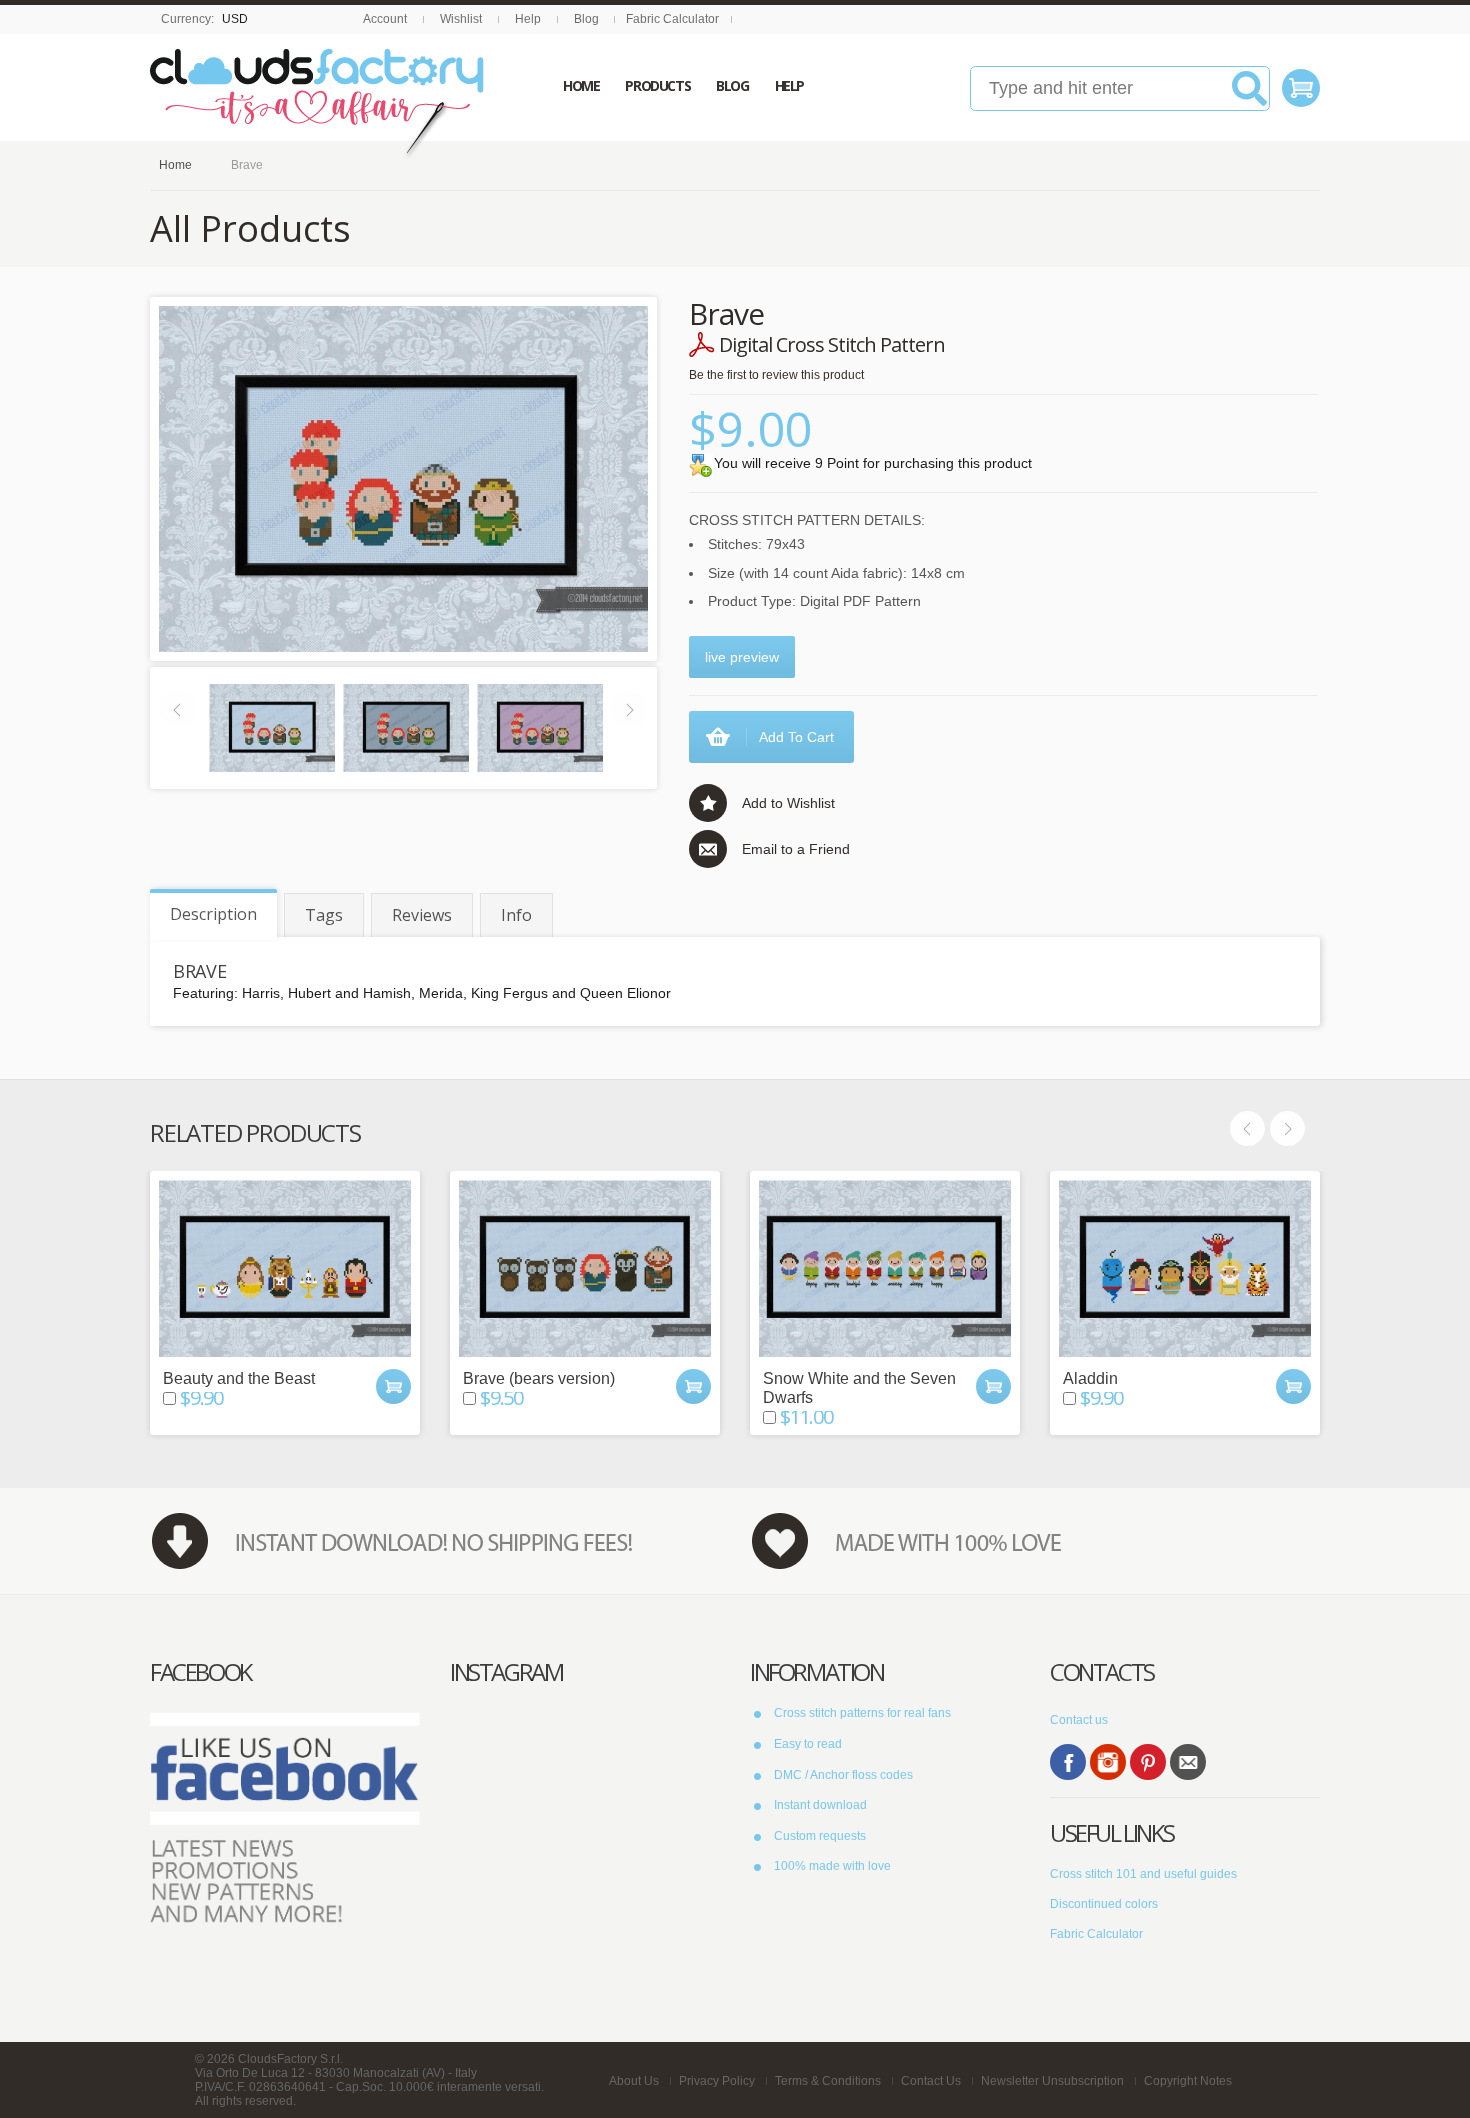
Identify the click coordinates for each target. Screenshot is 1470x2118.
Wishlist (461, 19)
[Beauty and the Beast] (285, 1268)
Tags (324, 915)
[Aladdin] (1185, 1268)
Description (213, 914)
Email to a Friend (796, 849)
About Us (634, 2081)
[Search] (1249, 96)
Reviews (422, 915)
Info (516, 915)
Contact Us (931, 2081)
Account (385, 19)
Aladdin (1090, 1378)
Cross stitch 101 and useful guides (1143, 1874)
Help (528, 19)
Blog (586, 19)
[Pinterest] (1148, 1762)
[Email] (1188, 1762)
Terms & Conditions (828, 2081)
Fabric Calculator (672, 19)
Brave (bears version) (539, 1378)
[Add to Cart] (393, 1386)
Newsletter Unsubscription (1052, 2081)
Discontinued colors (1104, 1904)
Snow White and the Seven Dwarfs (859, 1388)
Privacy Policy (717, 2081)
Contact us (1079, 1720)
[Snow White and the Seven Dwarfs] (885, 1268)
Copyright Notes (1188, 2081)
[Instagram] (1108, 1762)
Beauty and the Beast (239, 1378)
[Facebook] (1068, 1762)
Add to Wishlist (788, 803)
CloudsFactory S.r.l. (290, 2059)
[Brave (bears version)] (585, 1268)
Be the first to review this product (776, 375)
